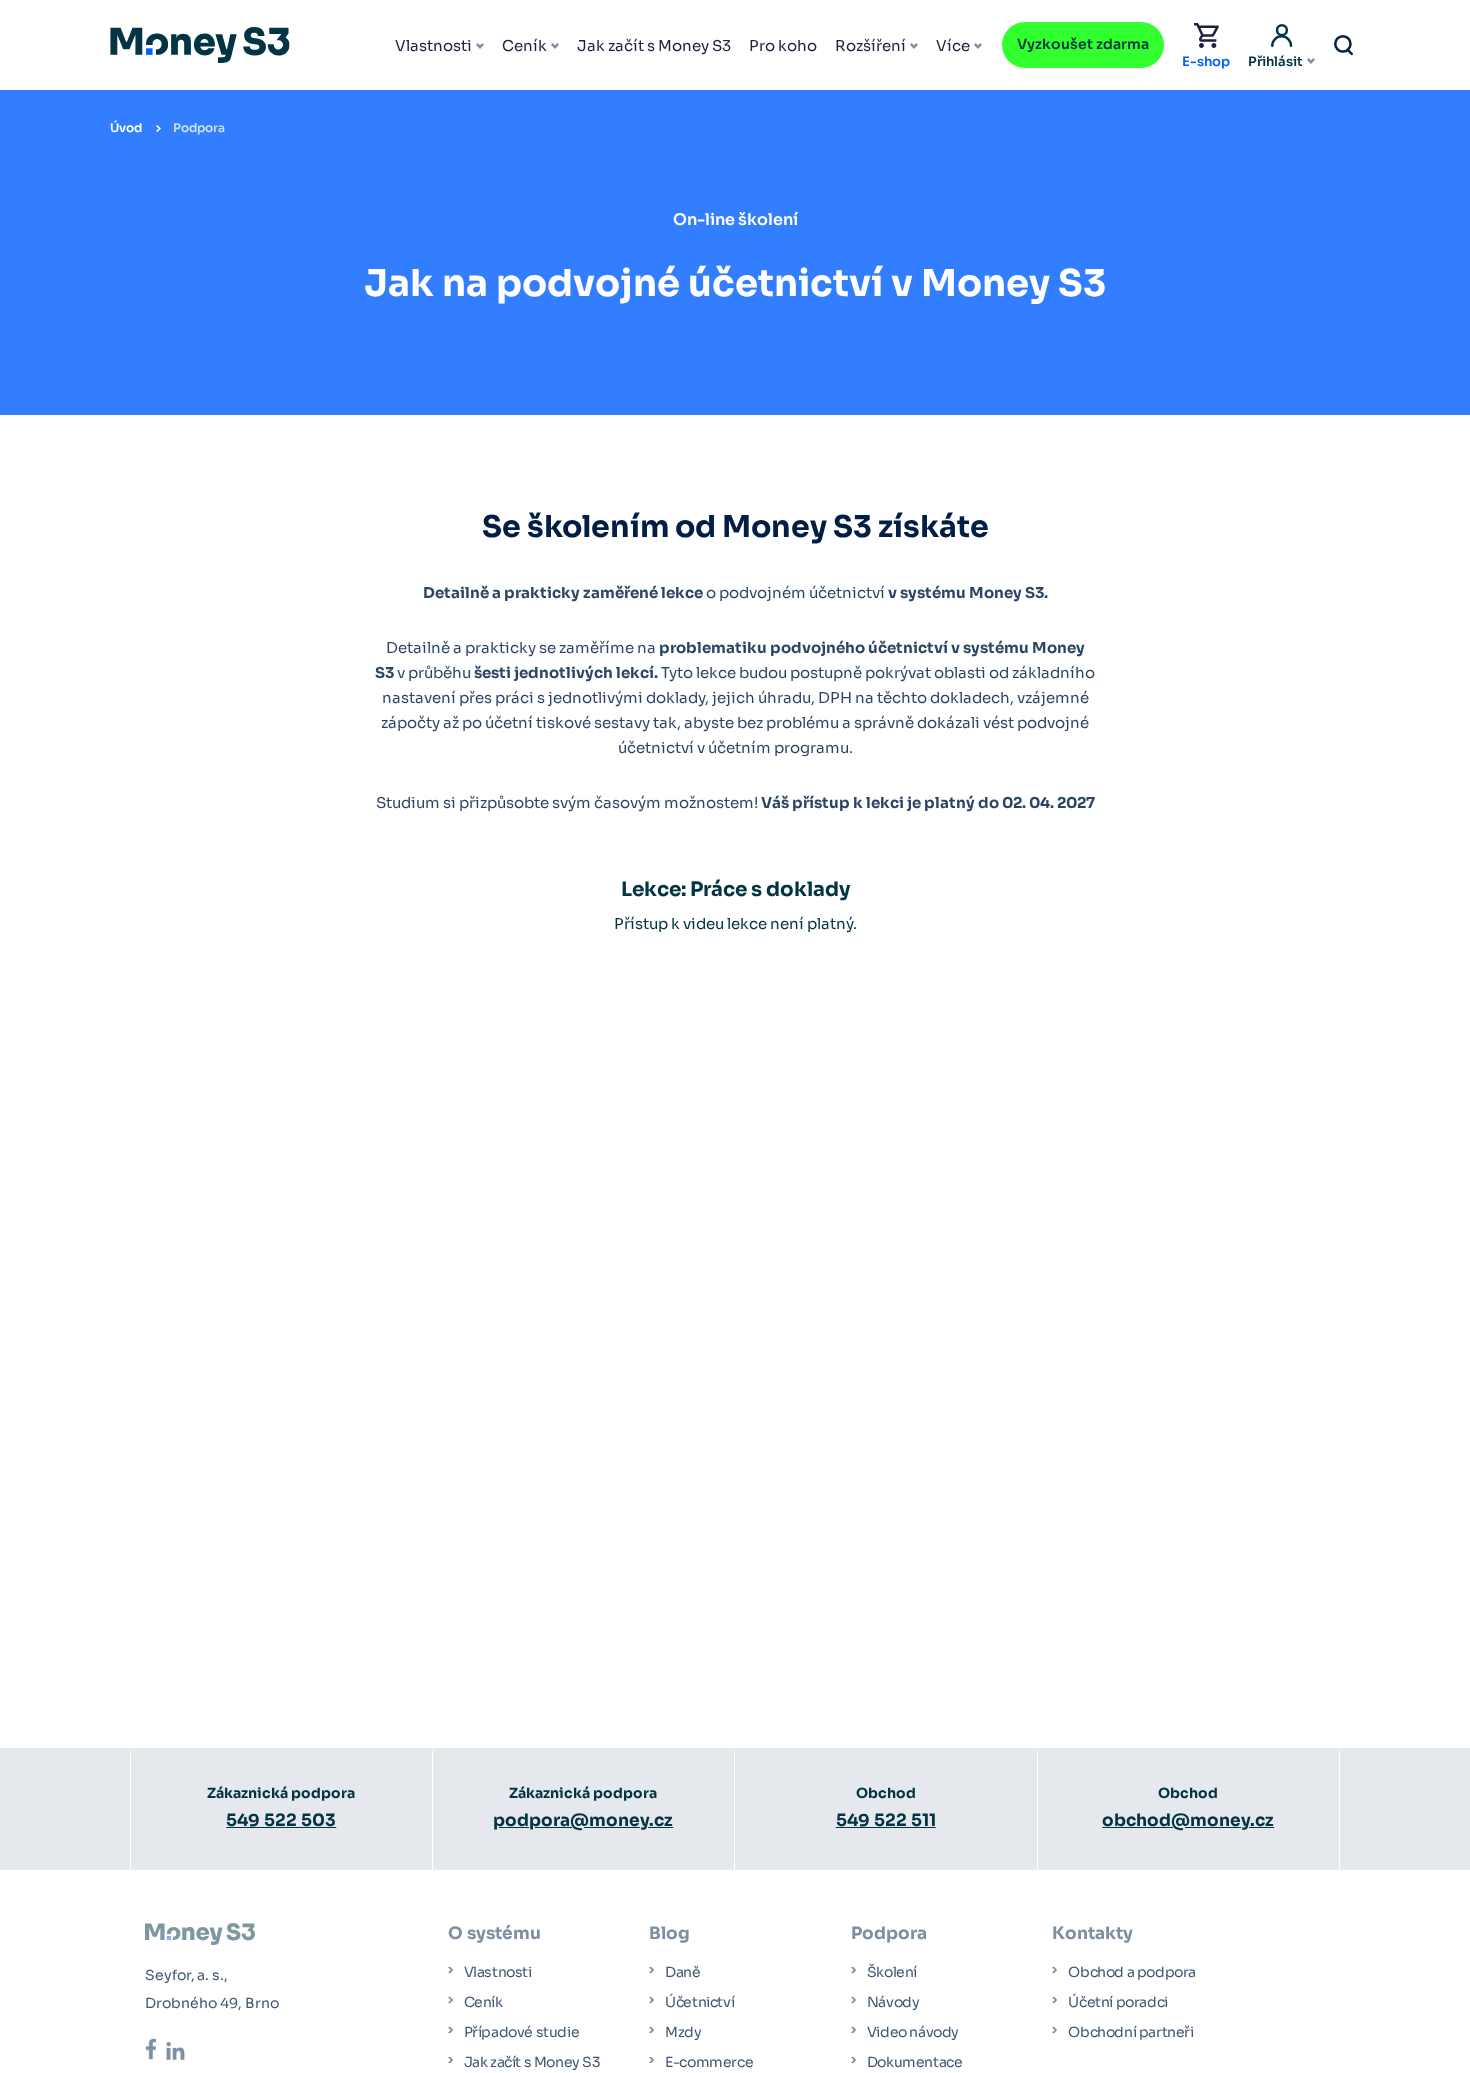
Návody (893, 2002)
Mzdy (683, 2032)
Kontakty (1092, 1933)
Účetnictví (699, 2002)
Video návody (913, 2032)
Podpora (199, 127)
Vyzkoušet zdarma (1083, 44)
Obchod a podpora (1132, 1972)
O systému (494, 1933)
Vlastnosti (433, 45)
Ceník (524, 45)
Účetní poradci (1117, 2002)
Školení (892, 1972)
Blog (669, 1933)
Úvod (126, 127)
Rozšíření (870, 45)
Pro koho (783, 45)
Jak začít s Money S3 (654, 45)
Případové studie (522, 2032)
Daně (682, 1972)
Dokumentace (915, 2062)
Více (953, 45)
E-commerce (709, 2062)
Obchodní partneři (1130, 2032)
